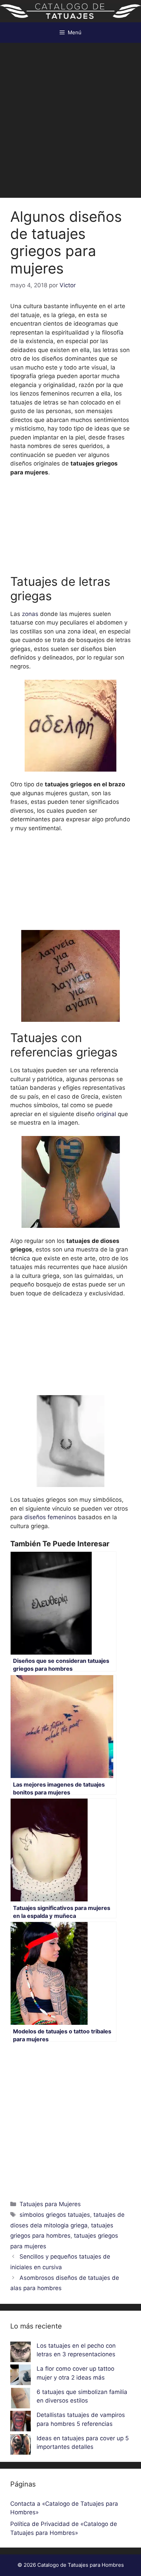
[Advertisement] (70, 117)
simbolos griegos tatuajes (55, 2215)
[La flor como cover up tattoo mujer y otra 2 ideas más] (21, 2376)
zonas (30, 614)
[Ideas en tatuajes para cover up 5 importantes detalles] (21, 2446)
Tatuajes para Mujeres (50, 2204)
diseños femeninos (49, 1517)
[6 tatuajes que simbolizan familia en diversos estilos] (21, 2399)
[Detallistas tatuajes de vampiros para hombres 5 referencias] (21, 2422)
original (106, 1114)
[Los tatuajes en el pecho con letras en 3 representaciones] (21, 2353)
